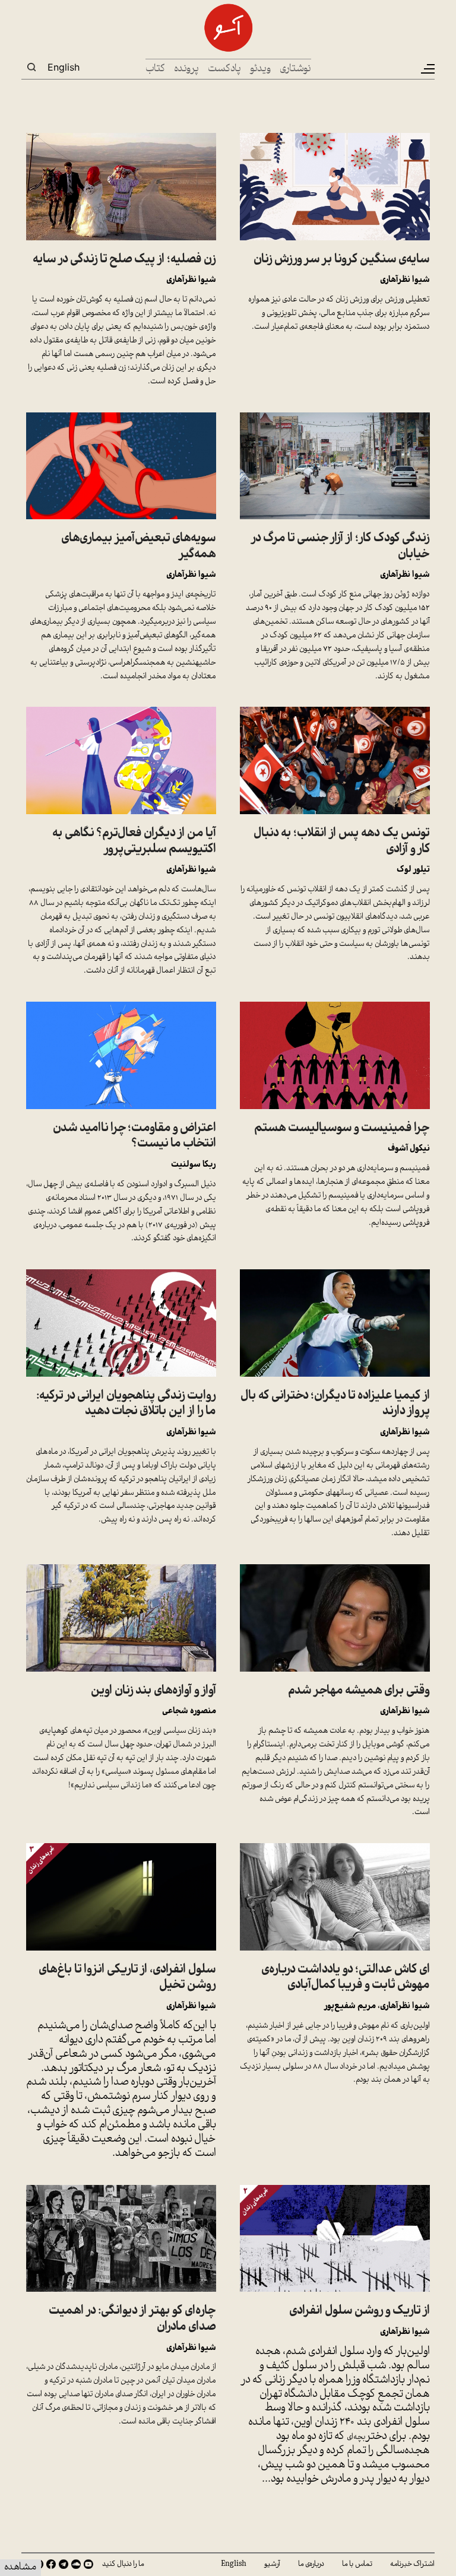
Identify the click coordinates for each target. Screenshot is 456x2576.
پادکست (224, 69)
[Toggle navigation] (427, 69)
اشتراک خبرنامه (412, 2564)
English (64, 67)
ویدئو (260, 69)
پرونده (186, 69)
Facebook (51, 2564)
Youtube (88, 2564)
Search (31, 67)
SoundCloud (76, 2564)
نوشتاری (295, 69)
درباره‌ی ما (311, 2564)
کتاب (155, 69)
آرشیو (272, 2564)
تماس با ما (357, 2564)
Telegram (64, 2564)
